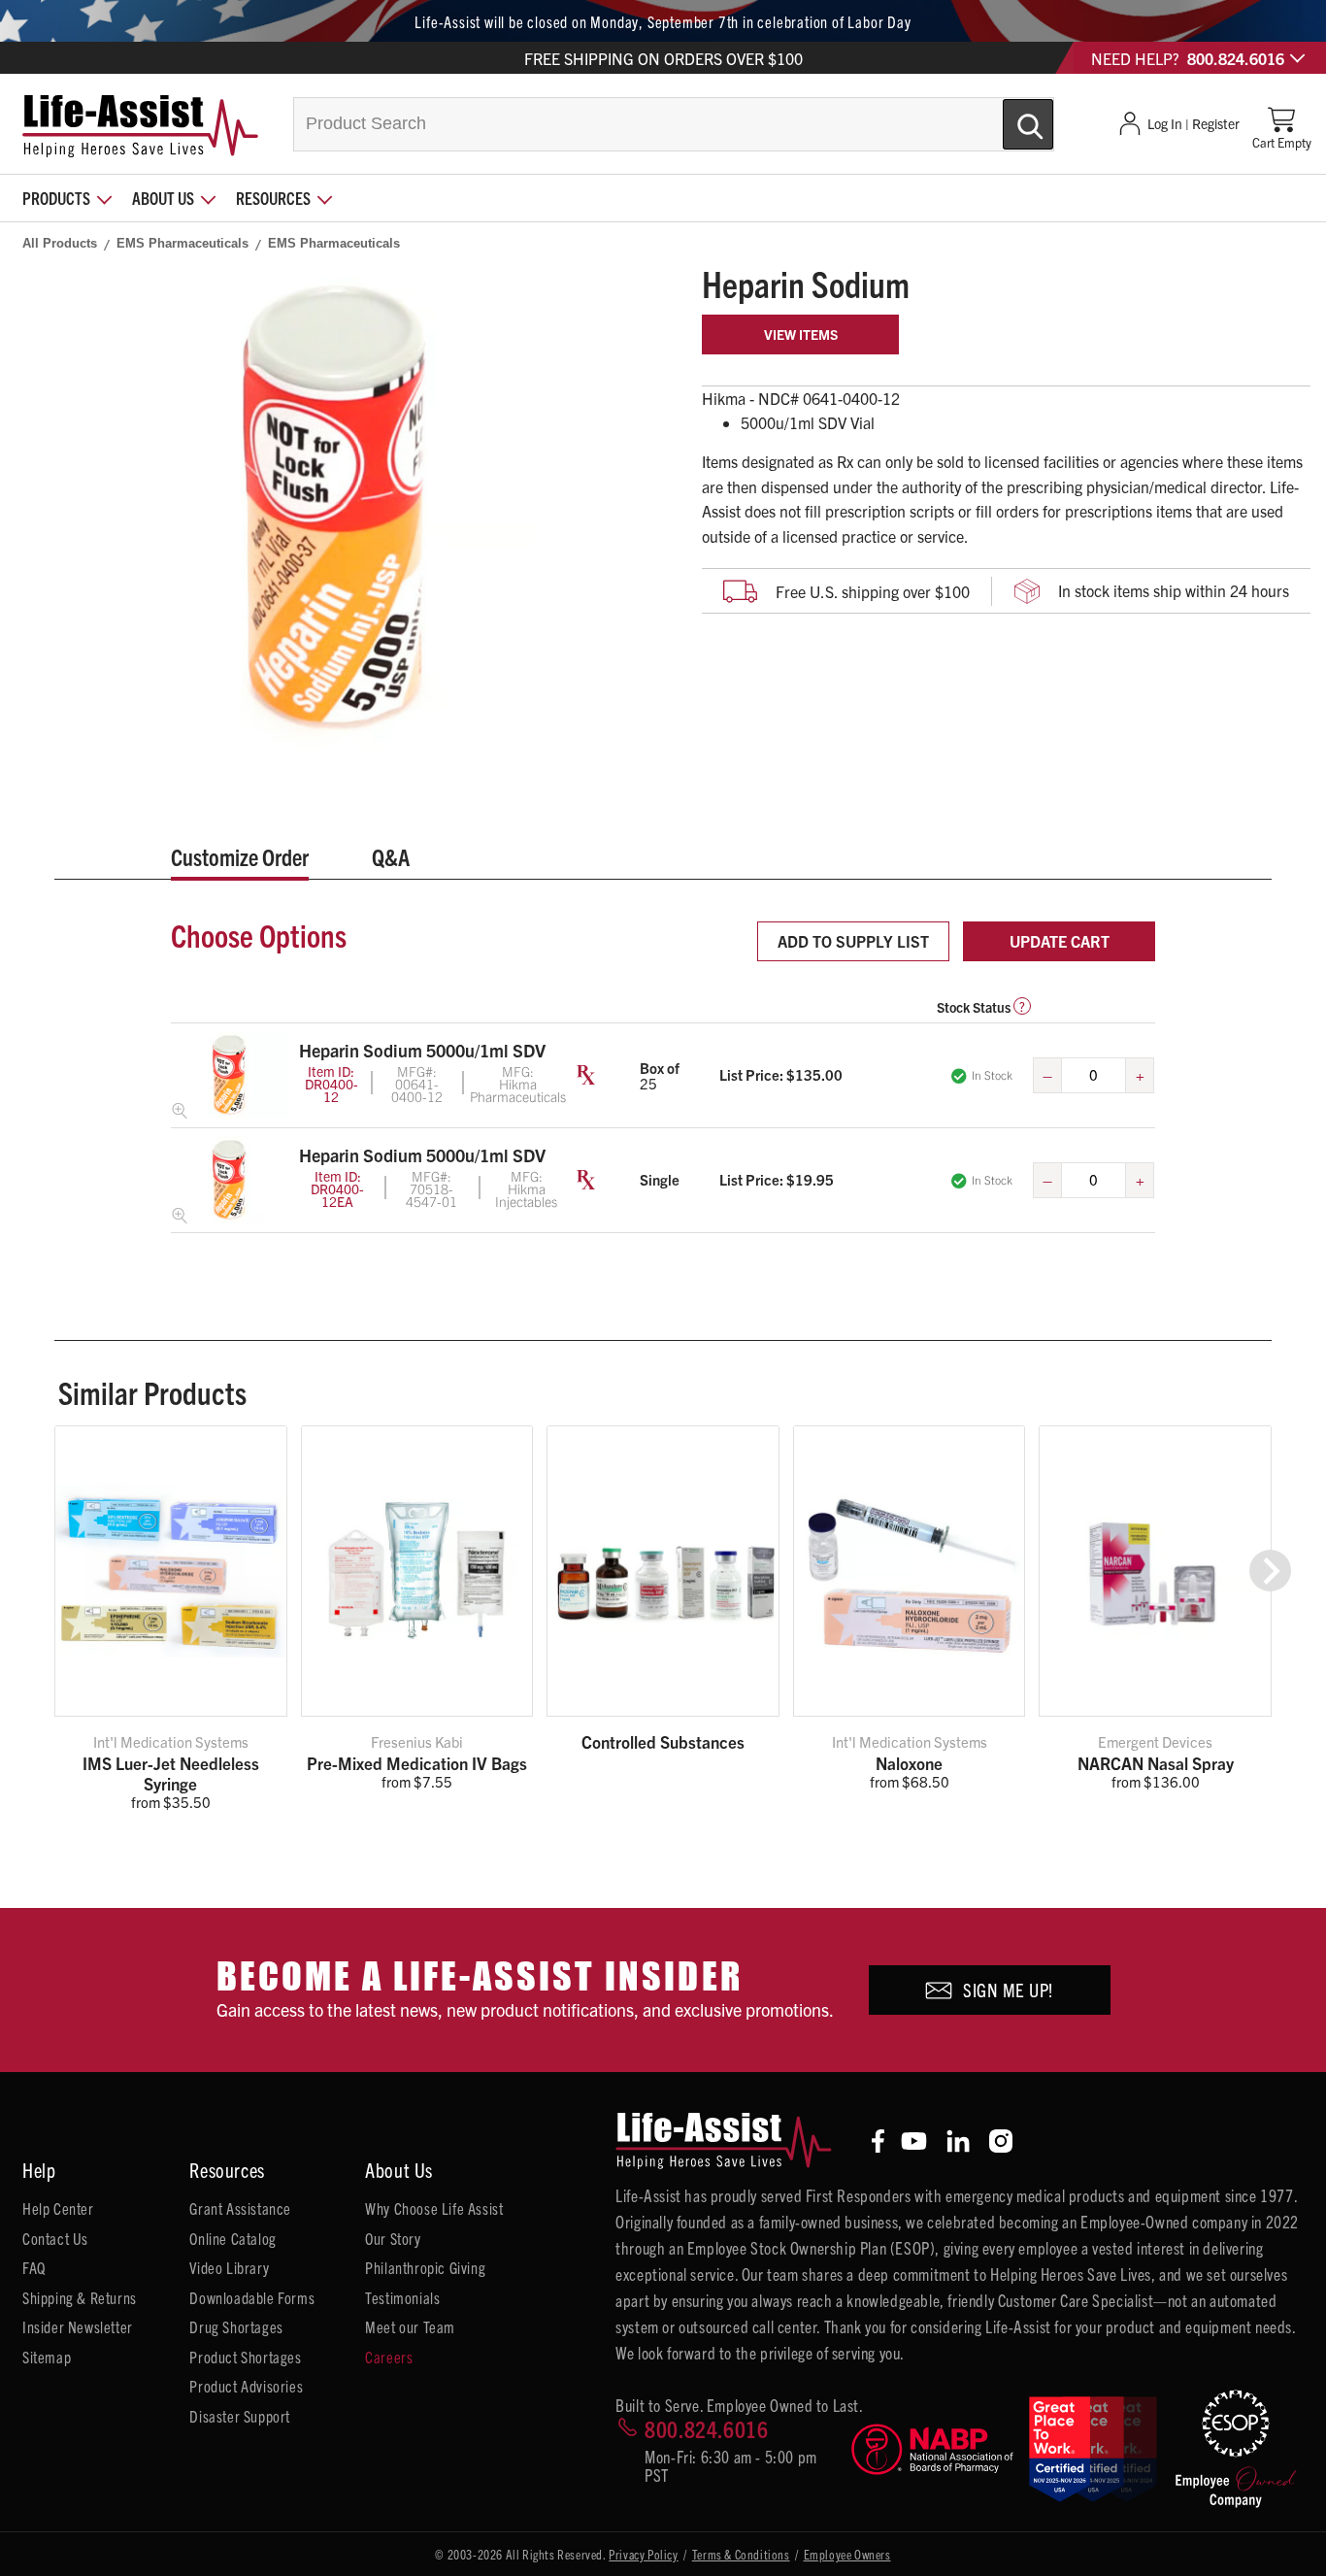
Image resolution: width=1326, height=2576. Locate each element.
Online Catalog (232, 2238)
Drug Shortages (236, 2326)
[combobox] (674, 124)
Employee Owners (847, 2554)
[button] (1270, 1571)
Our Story (393, 2238)
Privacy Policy (643, 2554)
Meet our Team (410, 2326)
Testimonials (402, 2297)
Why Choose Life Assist (434, 2208)
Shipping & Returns (80, 2297)
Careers (389, 2357)
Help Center (58, 2208)
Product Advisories (246, 2386)
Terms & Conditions (741, 2554)
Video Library (229, 2267)
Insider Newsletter (78, 2326)
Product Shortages (245, 2357)
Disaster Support (240, 2416)
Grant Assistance (240, 2208)
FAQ (34, 2267)
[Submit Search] (1008, 117)
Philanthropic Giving (425, 2267)
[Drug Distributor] (932, 2449)
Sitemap (47, 2357)
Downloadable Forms (252, 2297)
